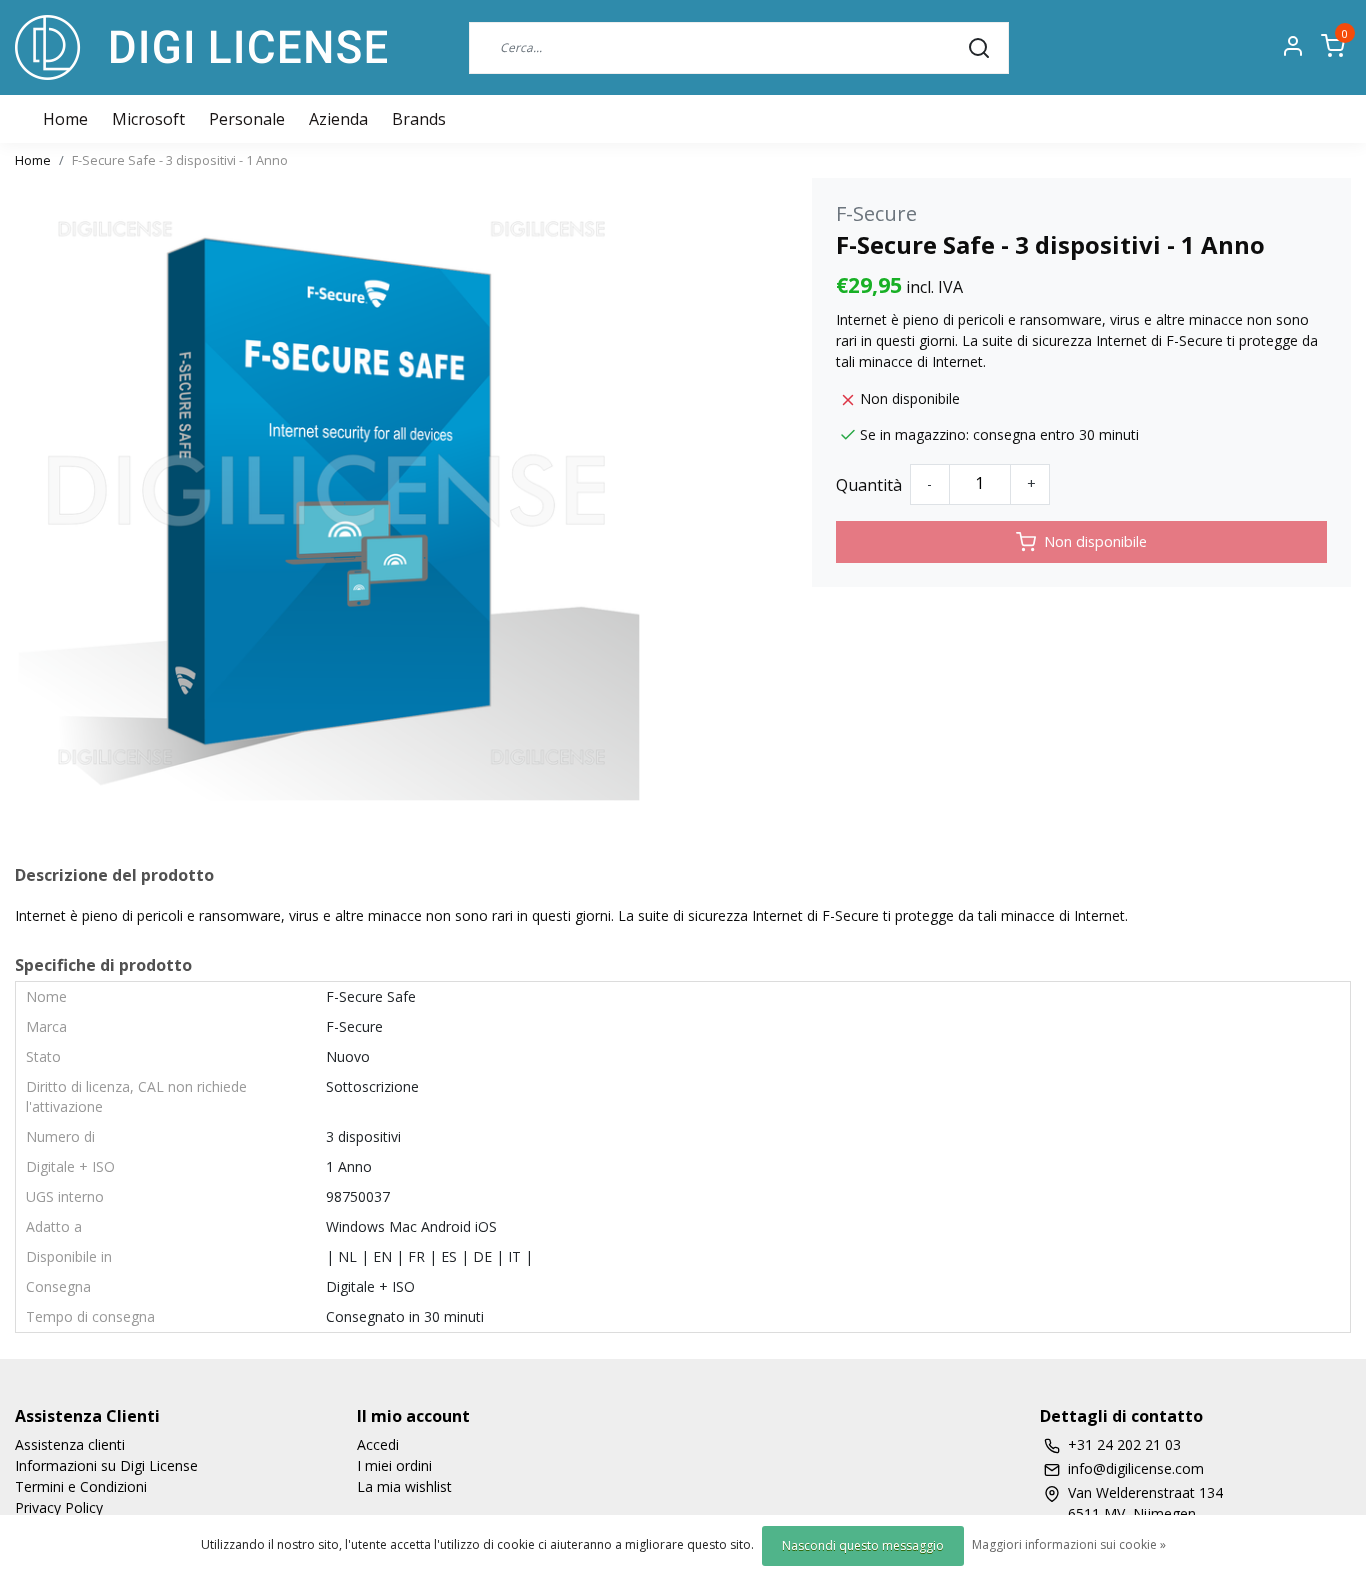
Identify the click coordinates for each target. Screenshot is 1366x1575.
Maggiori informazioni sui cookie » (1069, 1544)
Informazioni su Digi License (106, 1465)
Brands (419, 119)
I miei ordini (394, 1465)
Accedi (378, 1444)
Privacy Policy (59, 1507)
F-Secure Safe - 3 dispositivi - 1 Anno (180, 160)
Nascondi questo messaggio (863, 1545)
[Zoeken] (979, 47)
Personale (247, 119)
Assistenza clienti (70, 1444)
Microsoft (148, 119)
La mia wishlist (404, 1486)
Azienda (338, 119)
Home (33, 160)
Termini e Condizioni (81, 1486)
